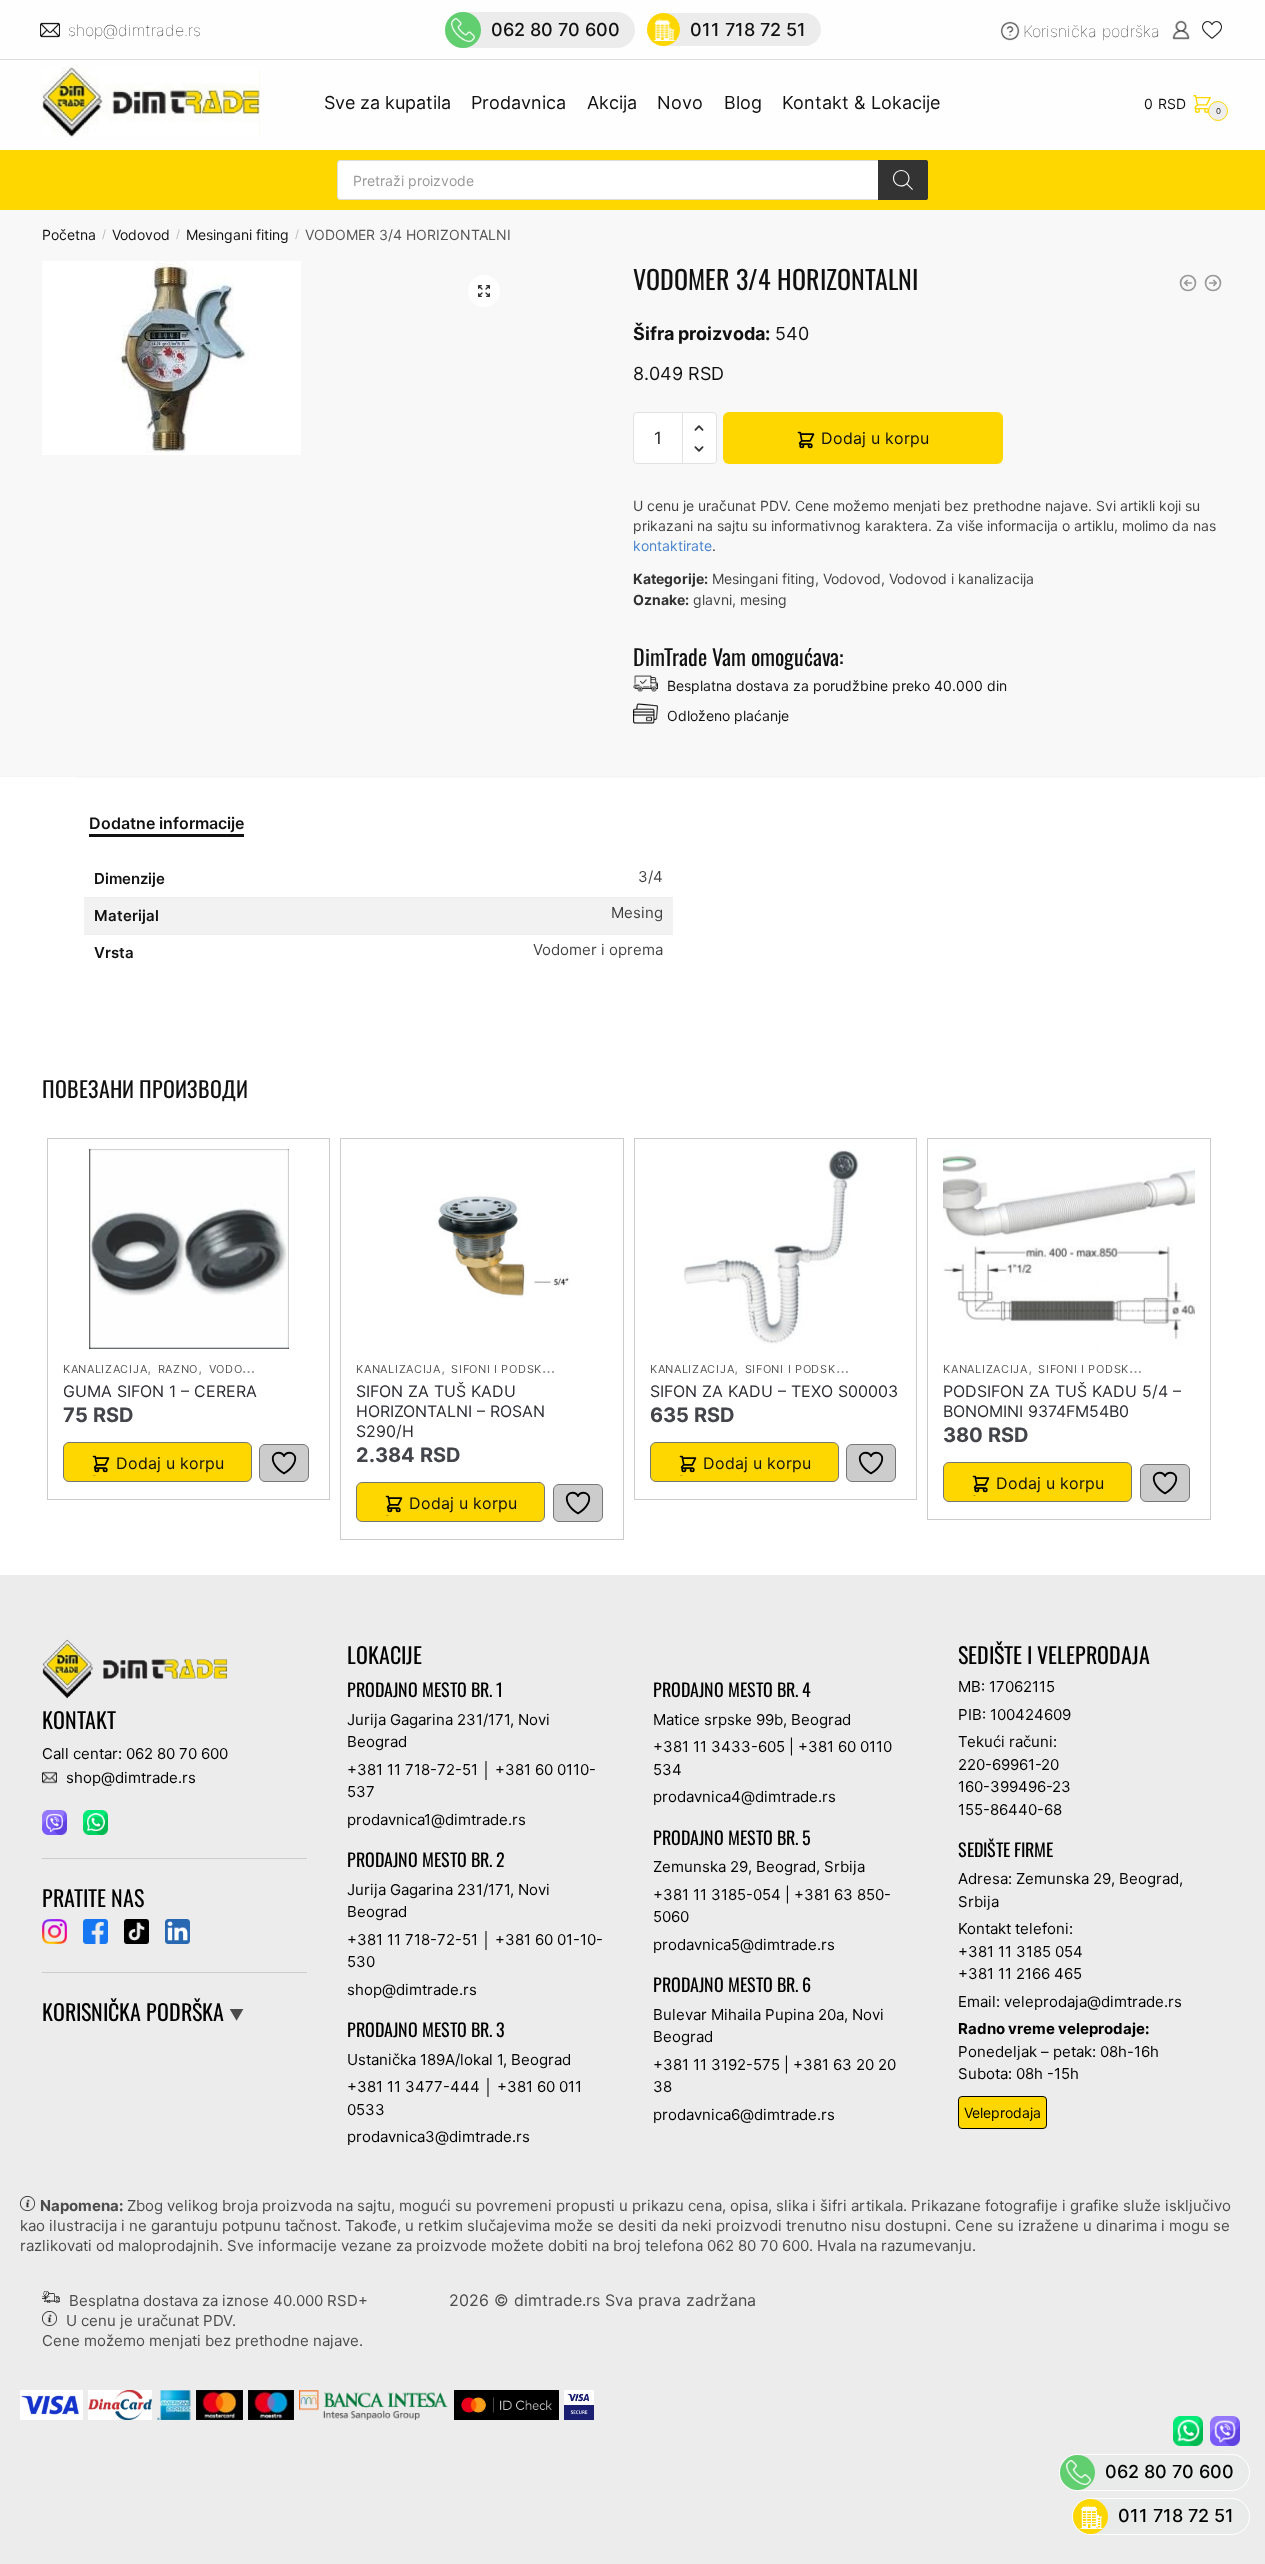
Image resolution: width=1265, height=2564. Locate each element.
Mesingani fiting (237, 234)
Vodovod (141, 234)
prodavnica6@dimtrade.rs (744, 2114)
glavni (712, 599)
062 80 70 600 (555, 29)
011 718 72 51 (748, 29)
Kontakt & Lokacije (861, 102)
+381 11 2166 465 (1020, 1973)
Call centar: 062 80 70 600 (135, 1753)
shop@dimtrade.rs (137, 30)
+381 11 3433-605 (719, 1746)
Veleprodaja (1002, 2112)
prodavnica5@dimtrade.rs (744, 1944)
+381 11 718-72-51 (412, 1769)
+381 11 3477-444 (413, 2086)
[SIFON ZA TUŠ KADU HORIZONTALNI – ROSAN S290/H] (482, 1249)
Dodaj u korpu (875, 438)
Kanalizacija (105, 1369)
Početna (69, 234)
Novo (680, 102)
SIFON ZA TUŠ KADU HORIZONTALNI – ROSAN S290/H (450, 1411)
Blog (743, 102)
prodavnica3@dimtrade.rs (438, 2136)
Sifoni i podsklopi (510, 1369)
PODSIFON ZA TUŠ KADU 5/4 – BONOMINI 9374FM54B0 (1062, 1401)
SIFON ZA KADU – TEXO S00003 (774, 1391)
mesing (763, 599)
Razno (178, 1369)
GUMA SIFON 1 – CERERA (160, 1391)
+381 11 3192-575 (716, 2064)
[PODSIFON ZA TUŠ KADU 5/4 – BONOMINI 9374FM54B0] (1069, 1249)
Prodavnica (518, 102)
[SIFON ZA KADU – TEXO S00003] (776, 1249)
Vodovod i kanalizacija (961, 578)
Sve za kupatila (387, 102)
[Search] (903, 180)
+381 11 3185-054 (717, 1894)
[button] (484, 291)
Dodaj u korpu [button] (170, 1463)
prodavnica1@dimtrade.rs (436, 1819)
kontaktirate (672, 545)
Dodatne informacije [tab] (166, 823)
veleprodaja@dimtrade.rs (1093, 2001)
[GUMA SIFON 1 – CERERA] (189, 1249)
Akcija (612, 102)
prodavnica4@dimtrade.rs (744, 1796)
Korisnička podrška (1091, 31)
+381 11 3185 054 (1020, 1951)
